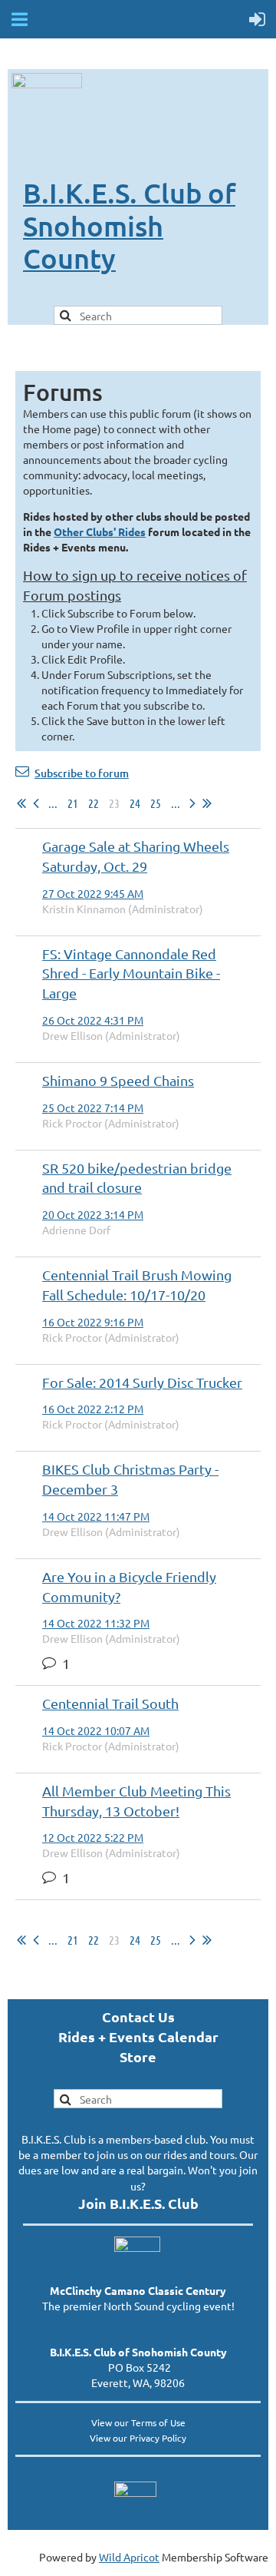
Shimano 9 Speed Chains (118, 1080)
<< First (21, 803)
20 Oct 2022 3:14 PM (93, 1214)
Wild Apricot (129, 2557)
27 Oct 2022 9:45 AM (93, 893)
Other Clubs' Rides (100, 531)
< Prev (36, 803)
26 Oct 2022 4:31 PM (93, 1020)
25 (156, 803)
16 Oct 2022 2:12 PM (93, 1409)
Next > (192, 803)
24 (135, 803)
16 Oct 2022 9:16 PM (93, 1322)
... (53, 803)
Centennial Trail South (110, 1703)
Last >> (207, 803)
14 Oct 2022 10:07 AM (96, 1730)
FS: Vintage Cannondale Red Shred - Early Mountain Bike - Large (131, 973)
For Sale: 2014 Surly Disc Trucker (142, 1382)
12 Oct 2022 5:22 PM (93, 1837)
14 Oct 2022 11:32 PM (96, 1623)
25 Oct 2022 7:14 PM (93, 1108)
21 (73, 803)
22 (94, 803)
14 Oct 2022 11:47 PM (96, 1516)
